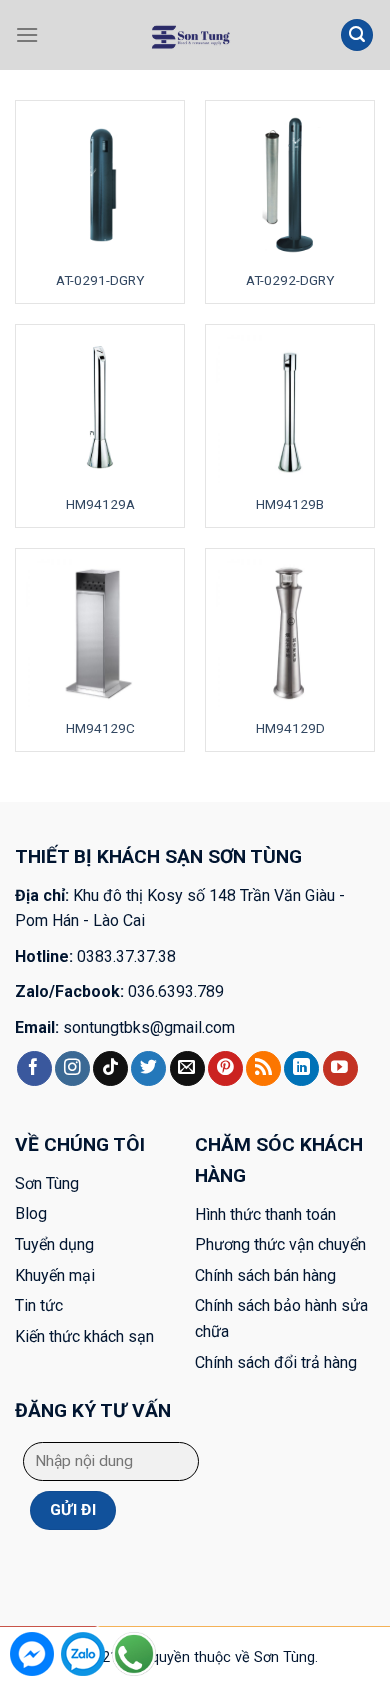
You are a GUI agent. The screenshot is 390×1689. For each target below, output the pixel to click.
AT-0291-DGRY (100, 280)
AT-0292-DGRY (290, 280)
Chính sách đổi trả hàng (276, 1362)
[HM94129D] (290, 633)
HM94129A (100, 504)
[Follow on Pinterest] (225, 1069)
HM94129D (290, 728)
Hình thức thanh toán (265, 1214)
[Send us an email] (187, 1069)
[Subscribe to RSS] (263, 1069)
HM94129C (100, 728)
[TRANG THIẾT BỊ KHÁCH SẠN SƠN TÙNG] (189, 35)
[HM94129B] (290, 409)
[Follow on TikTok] (110, 1069)
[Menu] (27, 34)
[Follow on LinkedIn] (301, 1069)
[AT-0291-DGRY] (100, 185)
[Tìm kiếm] (357, 35)
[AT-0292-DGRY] (290, 185)
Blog (31, 1213)
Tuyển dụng (54, 1244)
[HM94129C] (100, 633)
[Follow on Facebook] (34, 1069)
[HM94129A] (100, 409)
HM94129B (290, 504)
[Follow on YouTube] (340, 1069)
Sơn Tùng (47, 1183)
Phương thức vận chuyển (280, 1244)
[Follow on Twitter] (148, 1069)
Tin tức (39, 1305)
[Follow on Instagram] (72, 1069)
